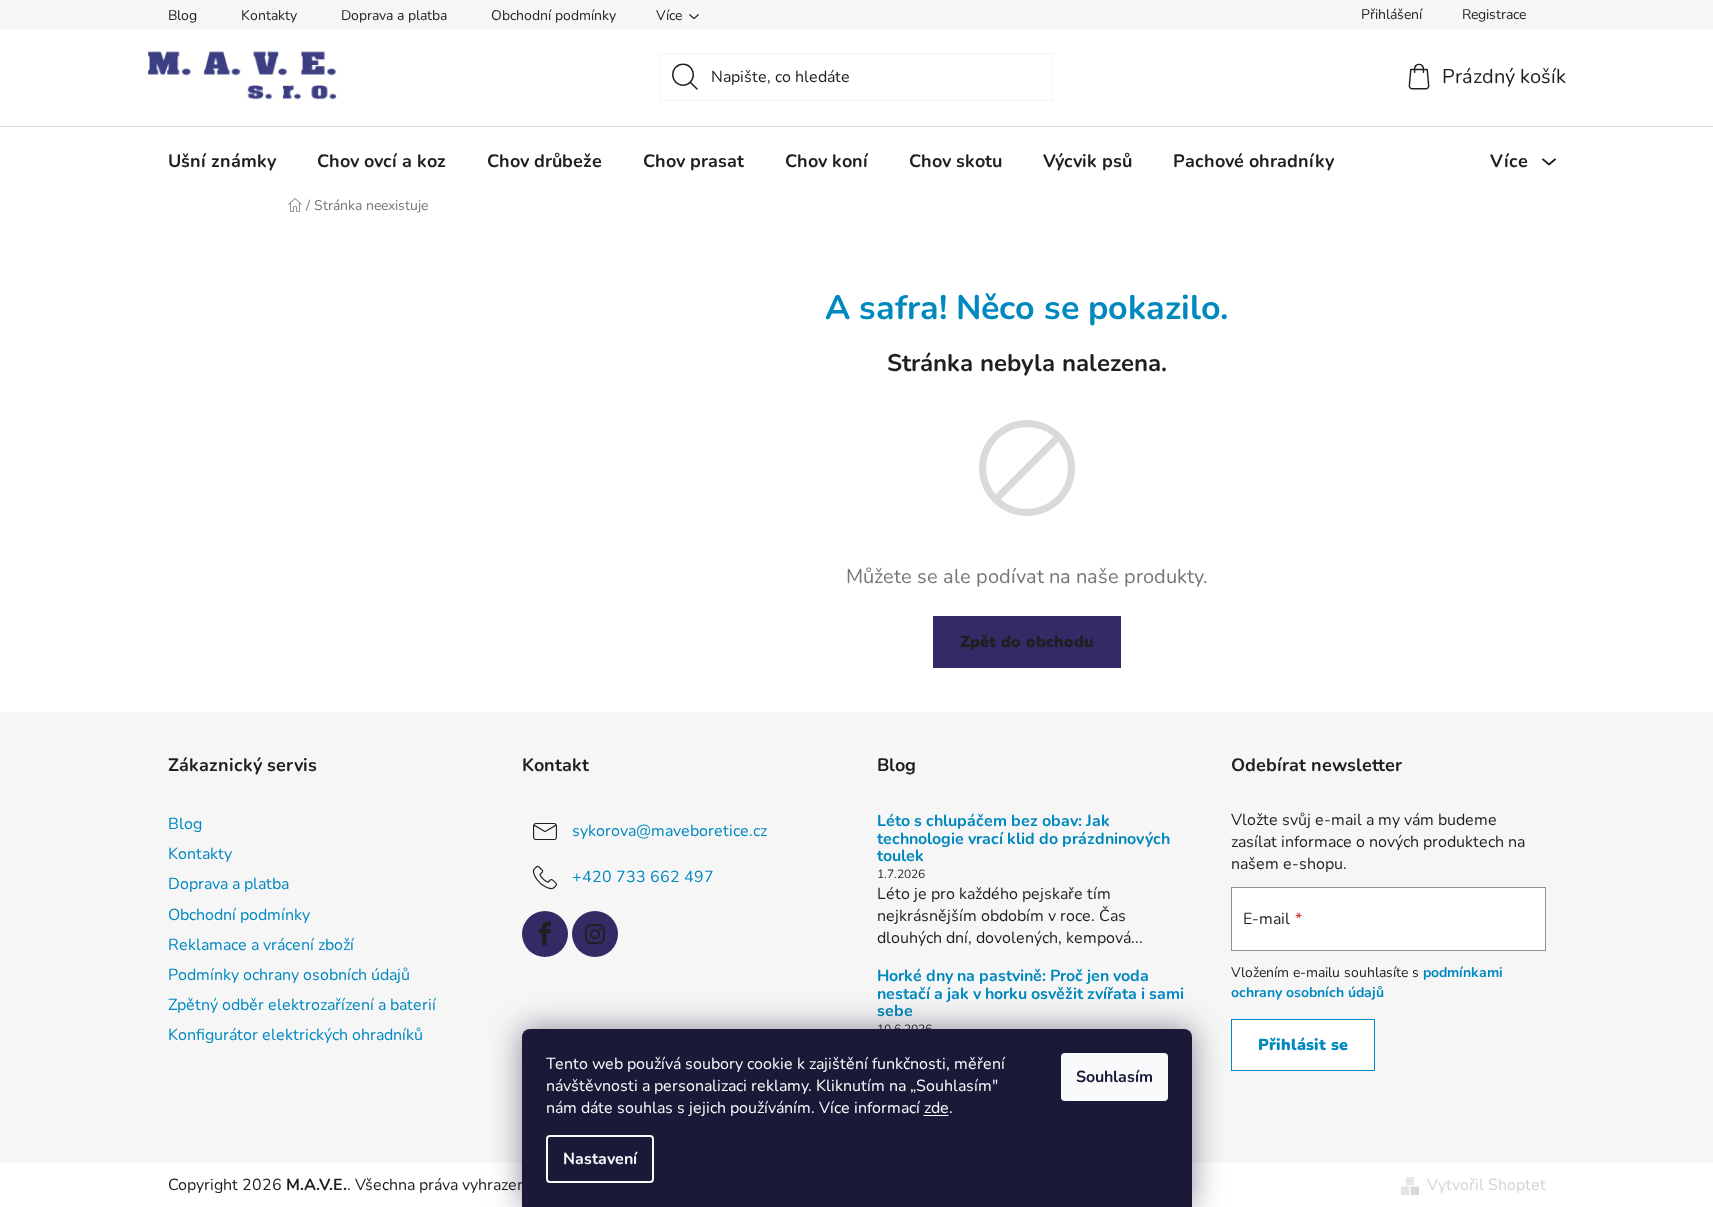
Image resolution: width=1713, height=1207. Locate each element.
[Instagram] (595, 934)
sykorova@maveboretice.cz (669, 831)
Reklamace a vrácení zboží (261, 945)
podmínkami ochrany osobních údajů (1367, 982)
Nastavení (600, 1159)
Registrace (1494, 14)
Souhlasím (1114, 1077)
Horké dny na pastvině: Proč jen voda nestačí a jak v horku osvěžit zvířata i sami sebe (1030, 994)
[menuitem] (222, 161)
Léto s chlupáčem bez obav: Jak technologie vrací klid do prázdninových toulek (1023, 839)
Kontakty (269, 15)
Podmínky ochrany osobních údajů (289, 975)
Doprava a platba (394, 15)
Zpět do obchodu (1027, 642)
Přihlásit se (1303, 1045)
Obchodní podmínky (553, 15)
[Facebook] (545, 934)
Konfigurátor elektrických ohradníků (295, 1035)
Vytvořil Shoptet (1486, 1185)
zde (936, 1108)
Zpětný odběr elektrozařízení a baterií (302, 1005)
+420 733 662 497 (643, 877)
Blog (182, 15)
